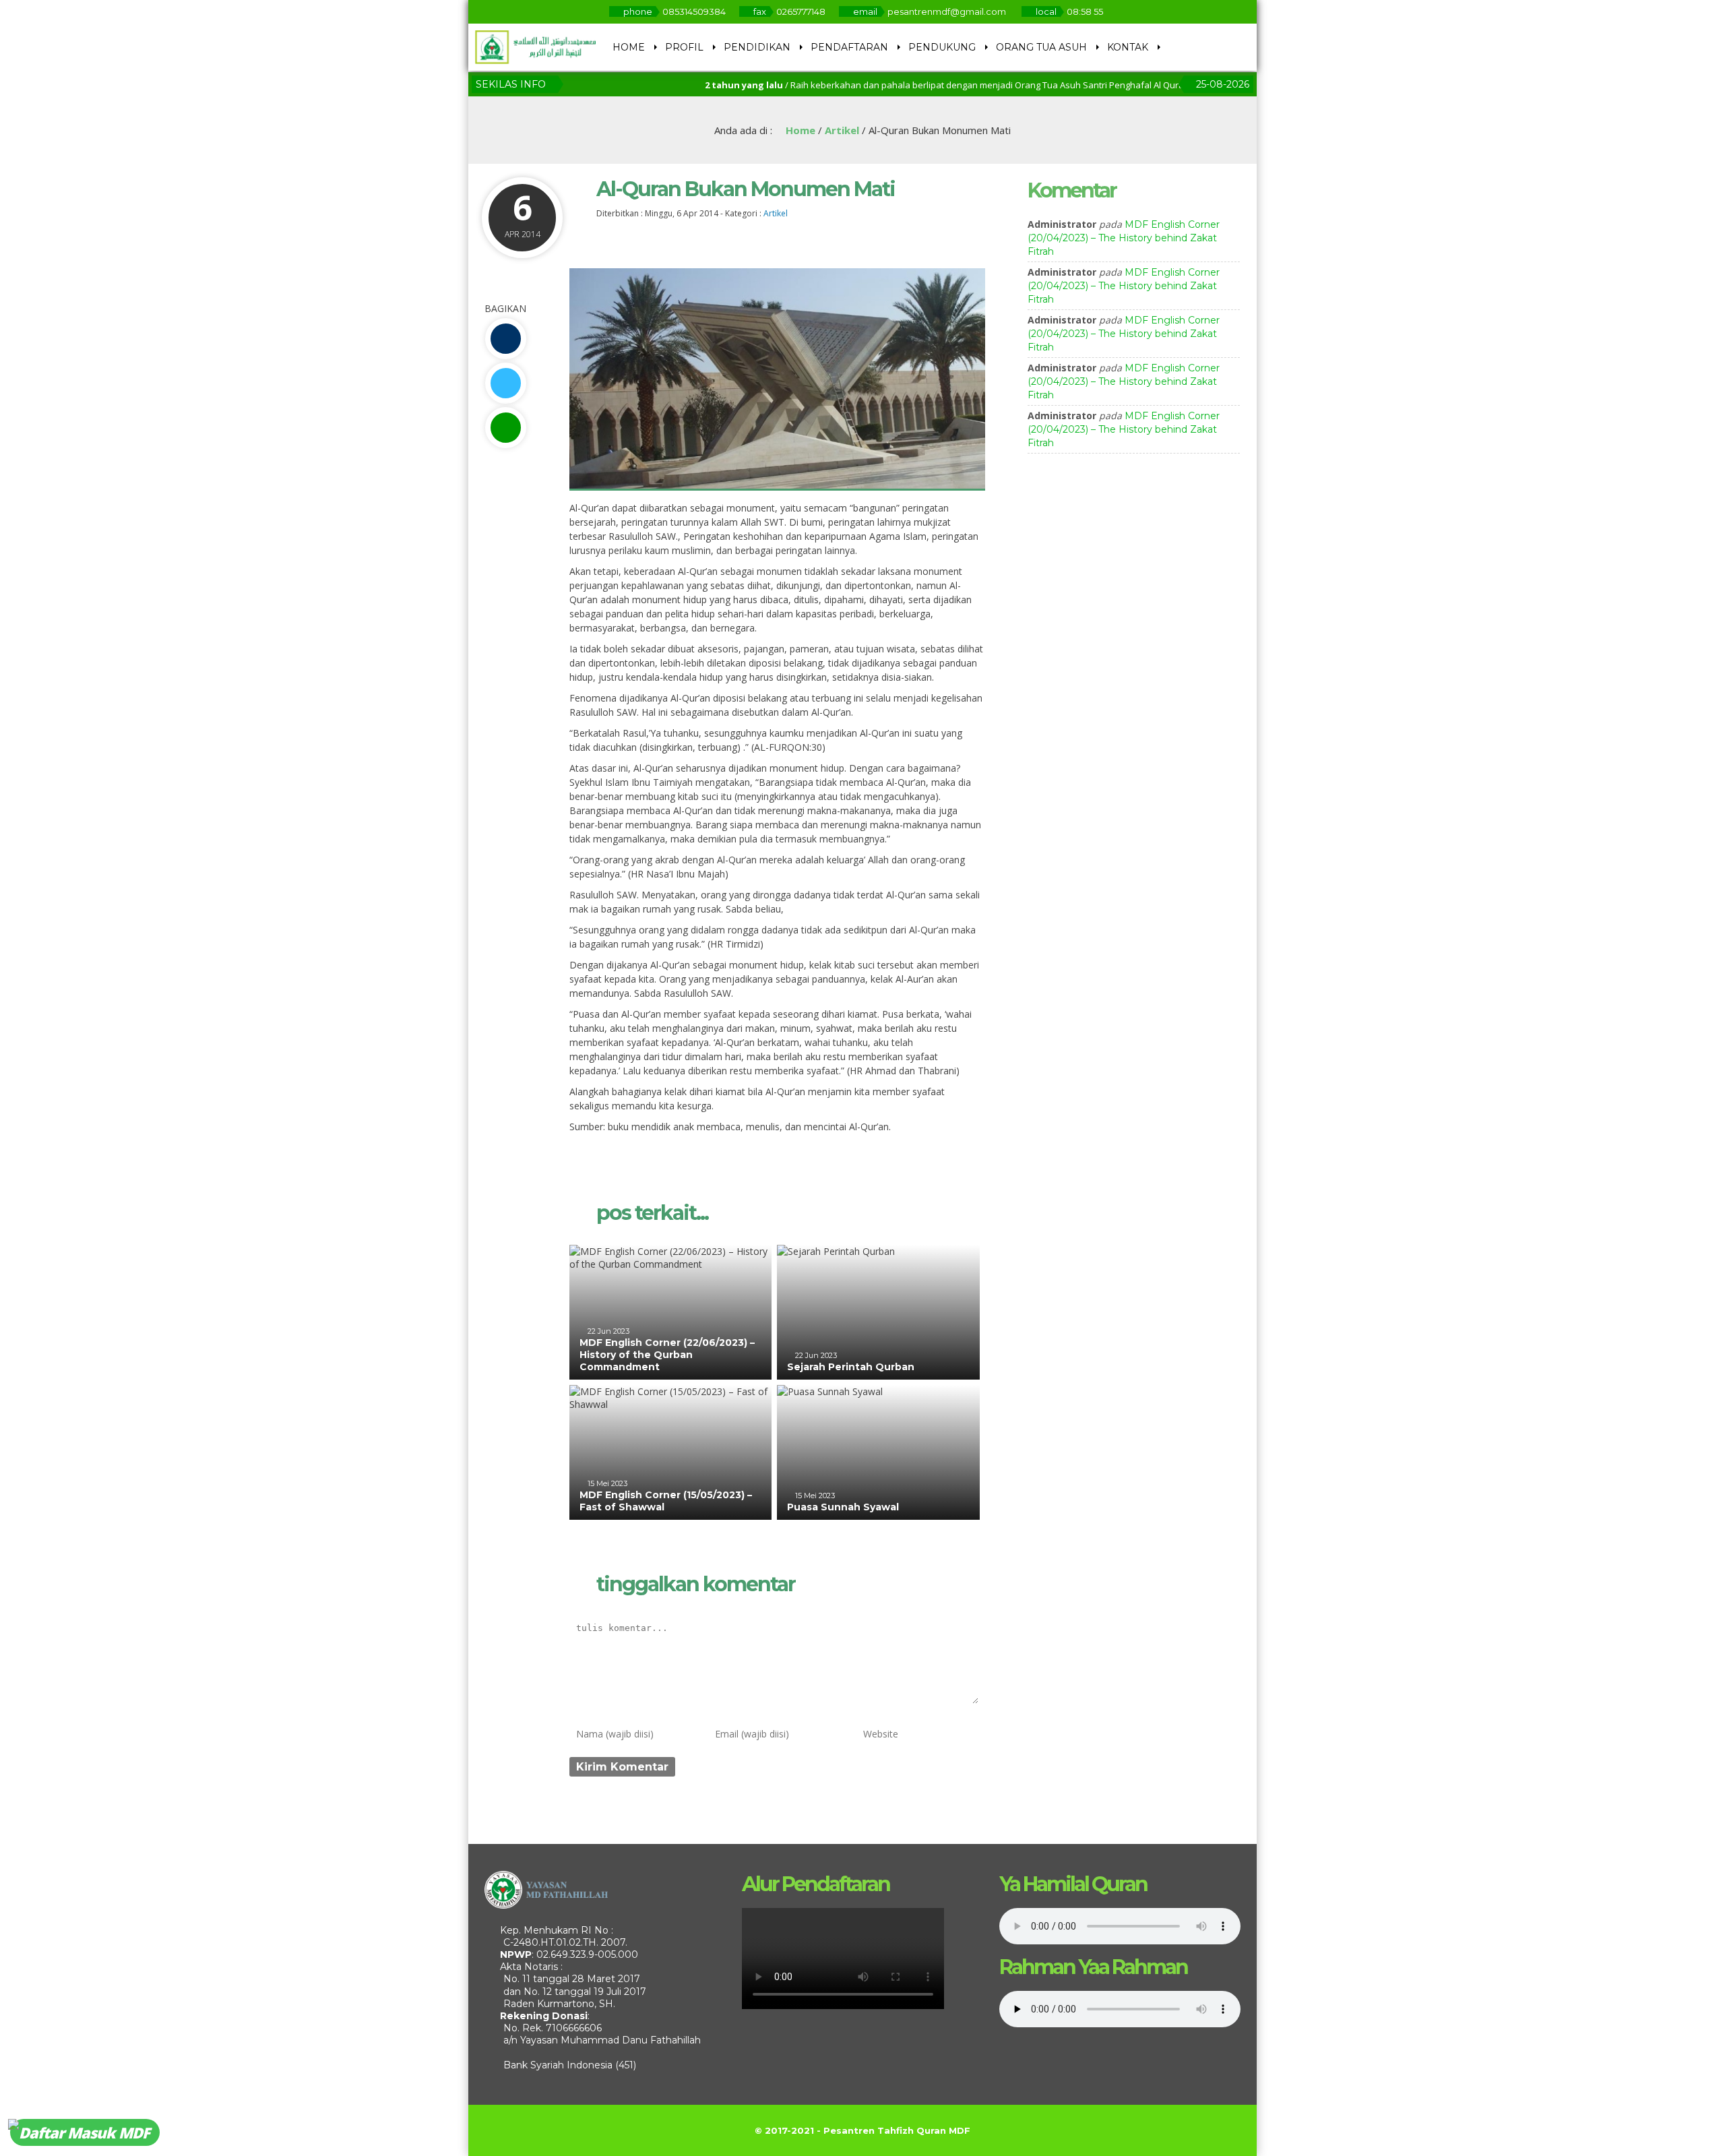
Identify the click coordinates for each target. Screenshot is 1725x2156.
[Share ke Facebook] (505, 339)
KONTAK (1128, 47)
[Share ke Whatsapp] (505, 428)
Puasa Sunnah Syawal (843, 1507)
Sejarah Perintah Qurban (851, 1367)
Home (799, 130)
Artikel (842, 130)
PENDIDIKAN (757, 47)
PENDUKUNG (942, 47)
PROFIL (684, 47)
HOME (629, 47)
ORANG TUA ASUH (1041, 47)
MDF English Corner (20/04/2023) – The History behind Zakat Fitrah (1124, 238)
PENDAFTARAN (849, 47)
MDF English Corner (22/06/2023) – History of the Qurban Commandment (667, 1355)
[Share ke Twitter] (505, 383)
